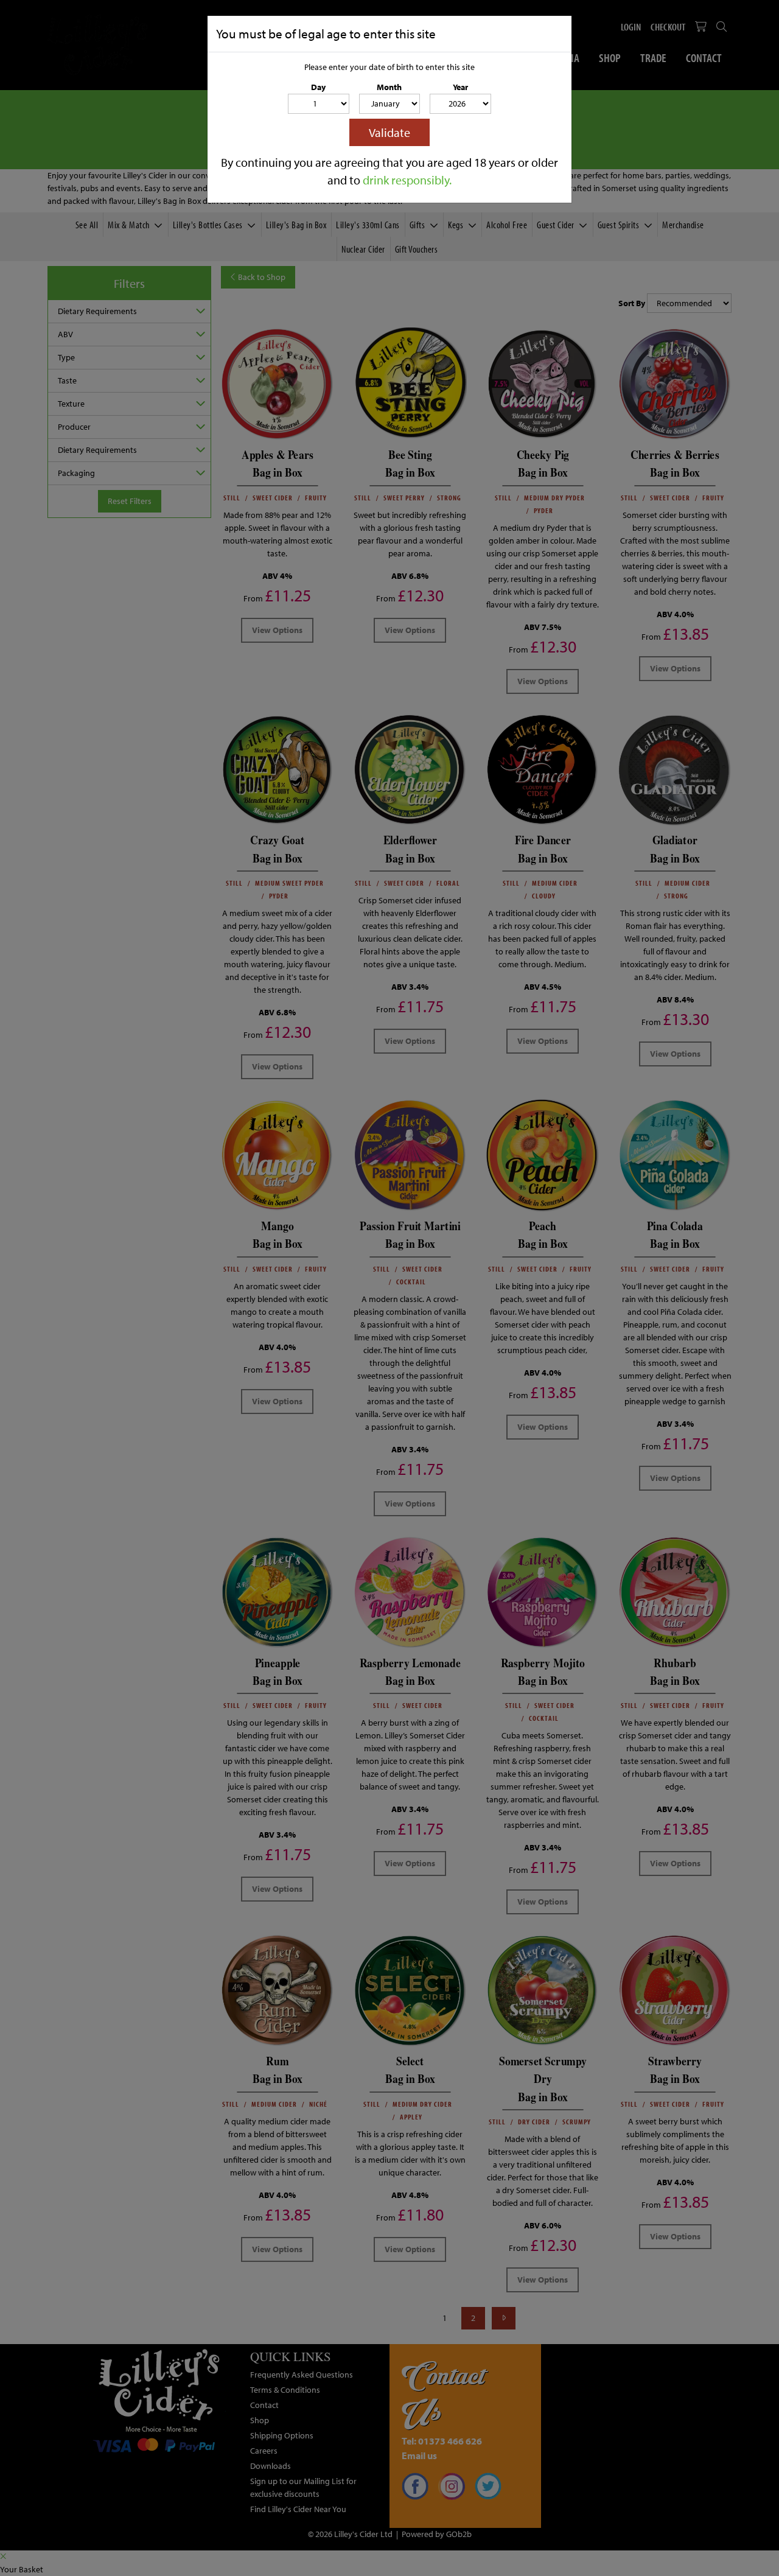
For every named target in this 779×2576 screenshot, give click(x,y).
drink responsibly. (407, 180)
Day (318, 87)
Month (389, 87)
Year (460, 87)
